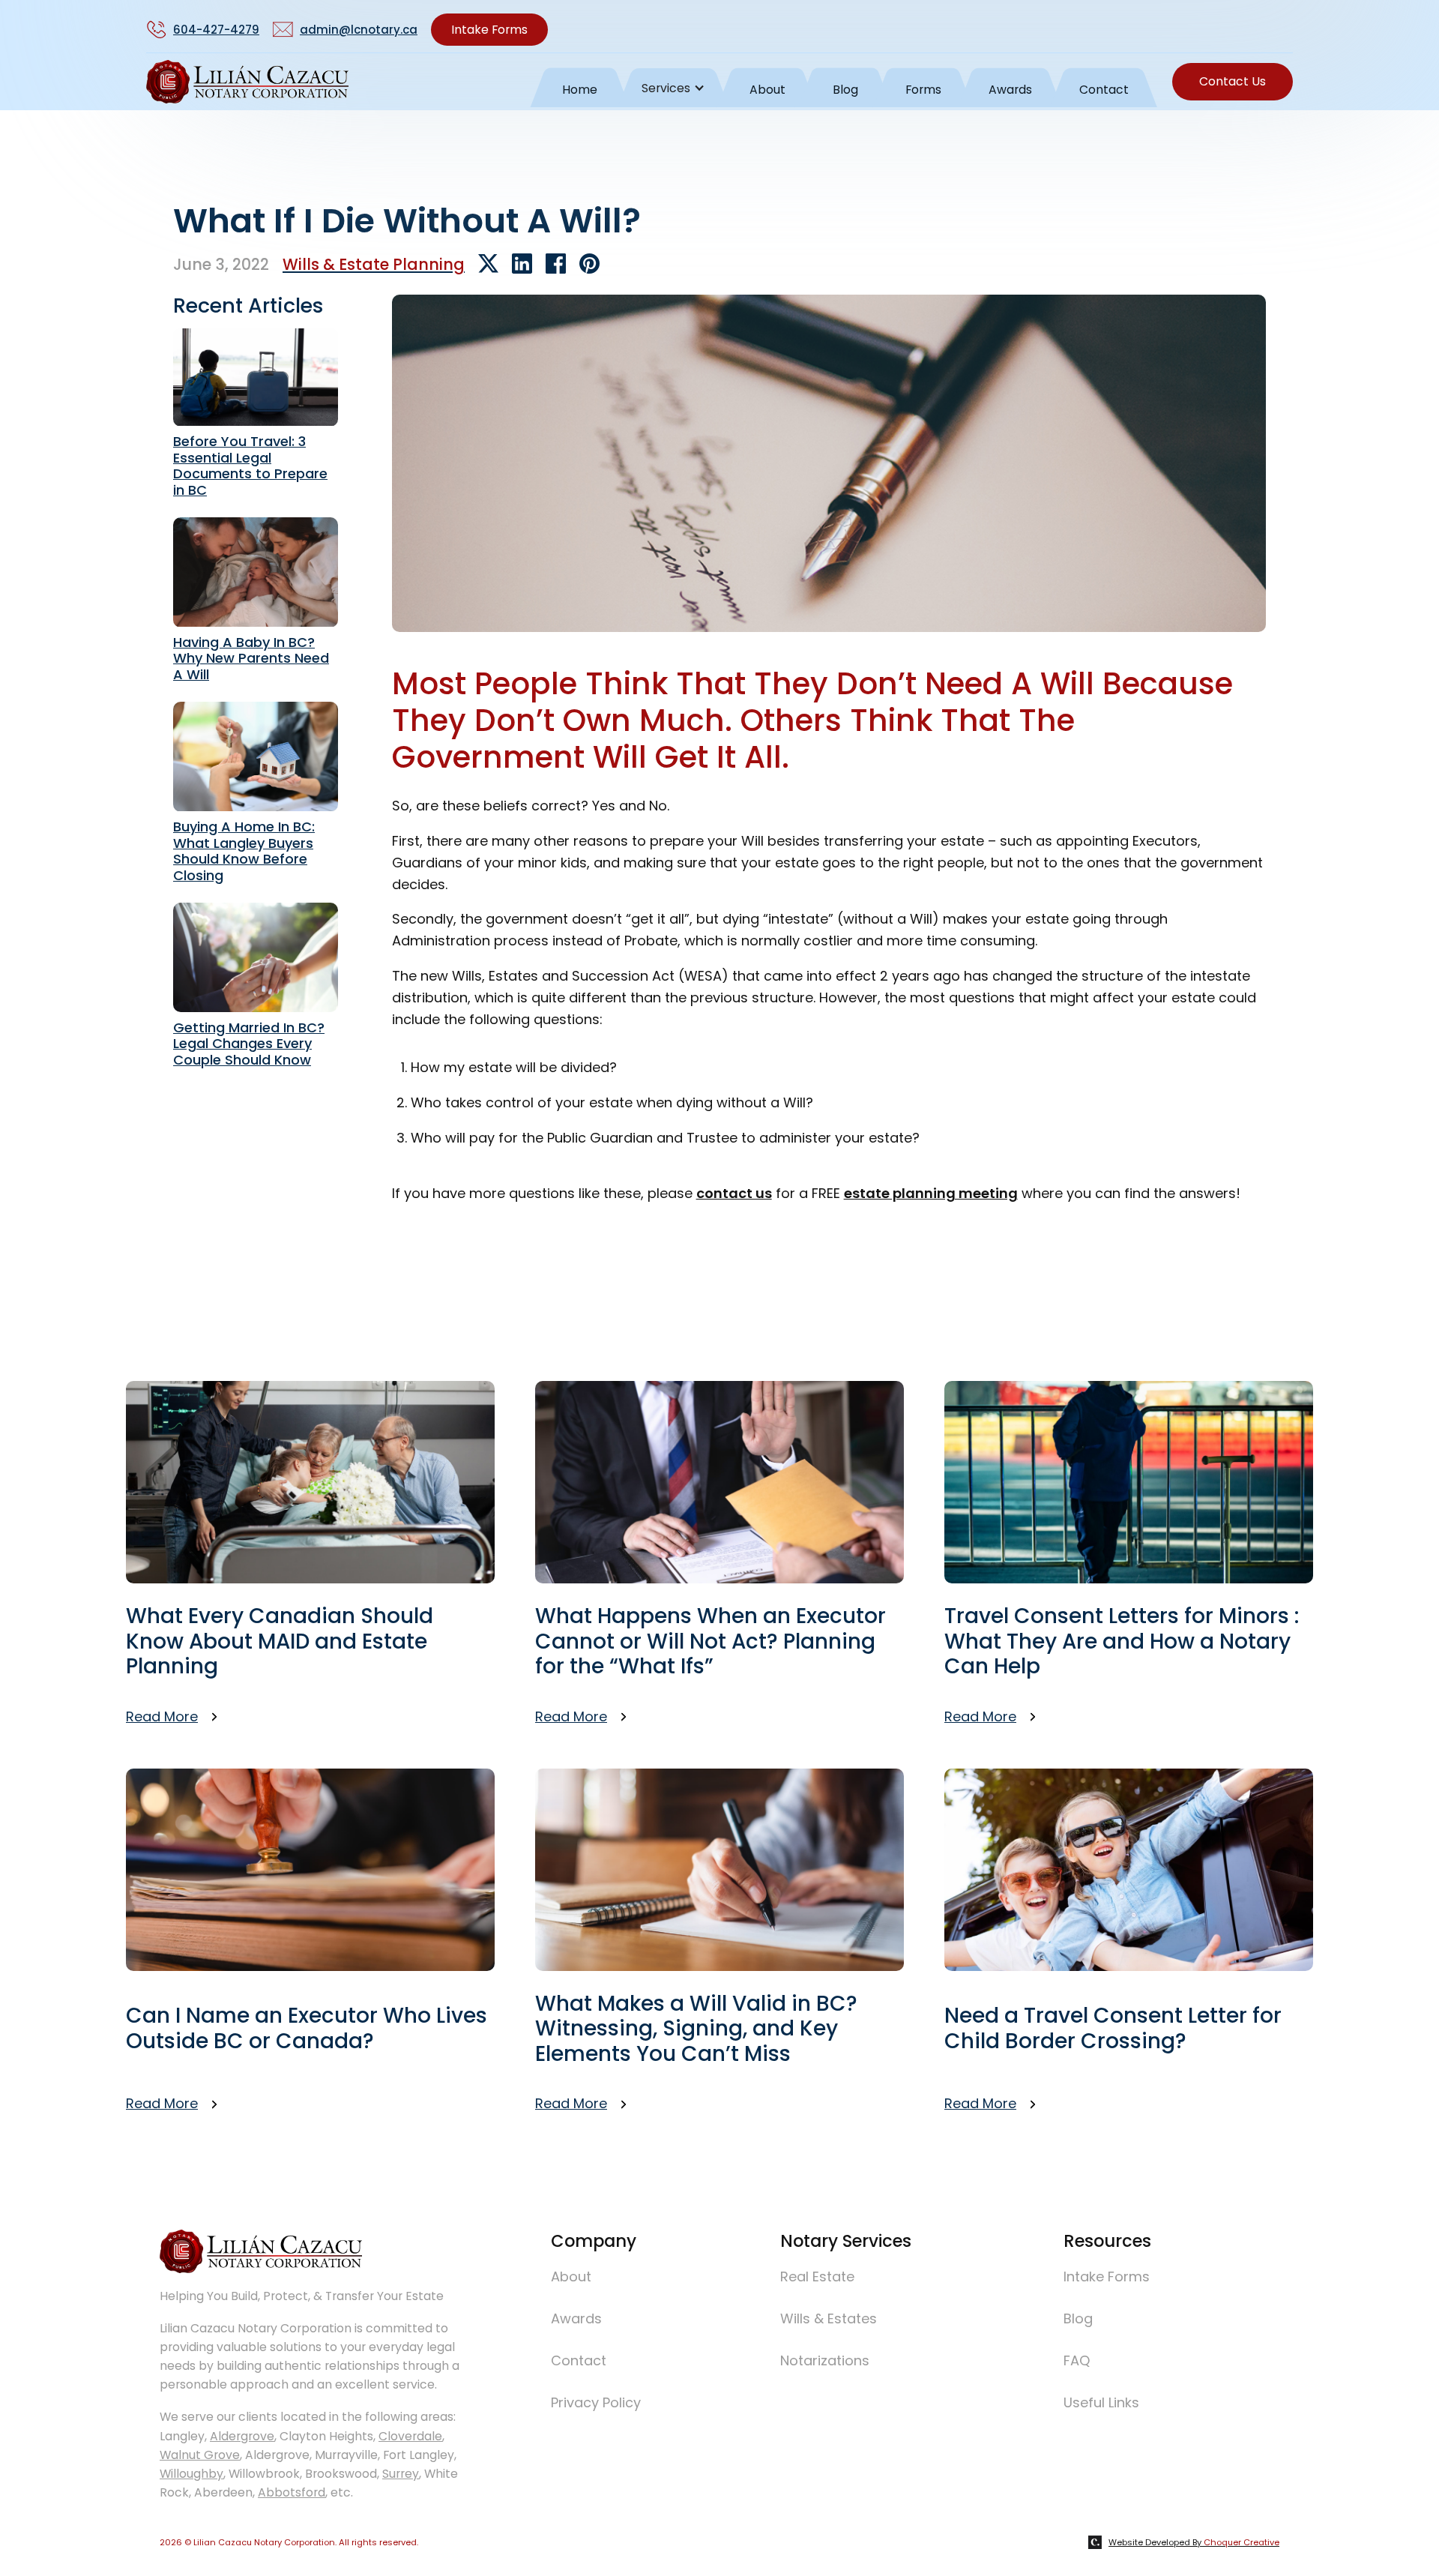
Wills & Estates (829, 2318)
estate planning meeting (931, 1193)
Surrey (401, 2474)
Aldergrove (242, 2436)
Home (580, 90)
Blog (845, 90)
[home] (247, 85)
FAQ (1077, 2360)
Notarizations (825, 2360)
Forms (923, 90)
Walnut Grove (200, 2455)
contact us (734, 1193)
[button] (673, 85)
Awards (1010, 90)
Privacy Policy (596, 2402)
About (767, 90)
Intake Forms (489, 30)
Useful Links (1101, 2402)
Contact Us (1233, 81)
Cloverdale (410, 2436)
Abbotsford (292, 2492)
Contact (1104, 90)
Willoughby (191, 2474)
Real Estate (817, 2276)
